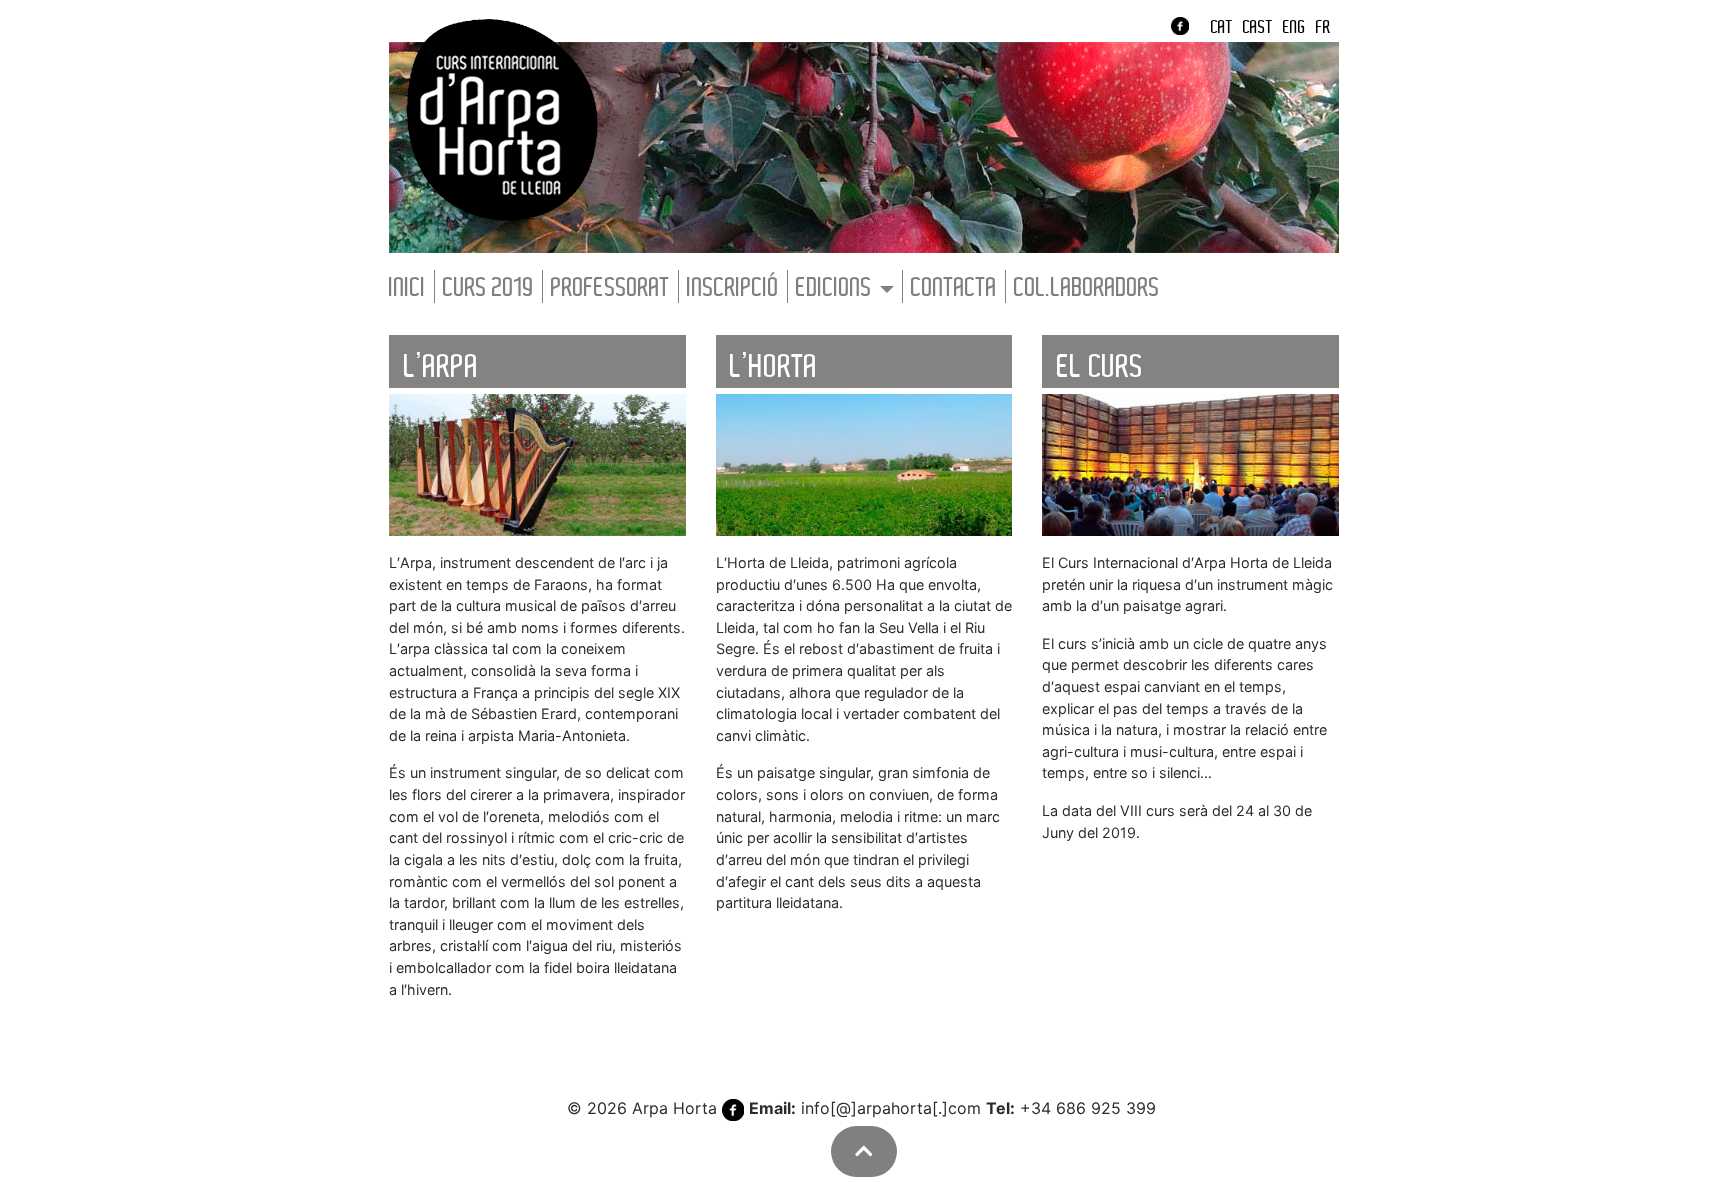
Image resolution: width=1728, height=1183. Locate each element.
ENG (1294, 28)
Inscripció (733, 288)
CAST (1258, 28)
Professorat (610, 288)
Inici (407, 288)
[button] (864, 1151)
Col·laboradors (1087, 288)
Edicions (834, 288)
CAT (1222, 28)
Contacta (954, 288)
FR (1323, 28)
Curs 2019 (488, 288)
